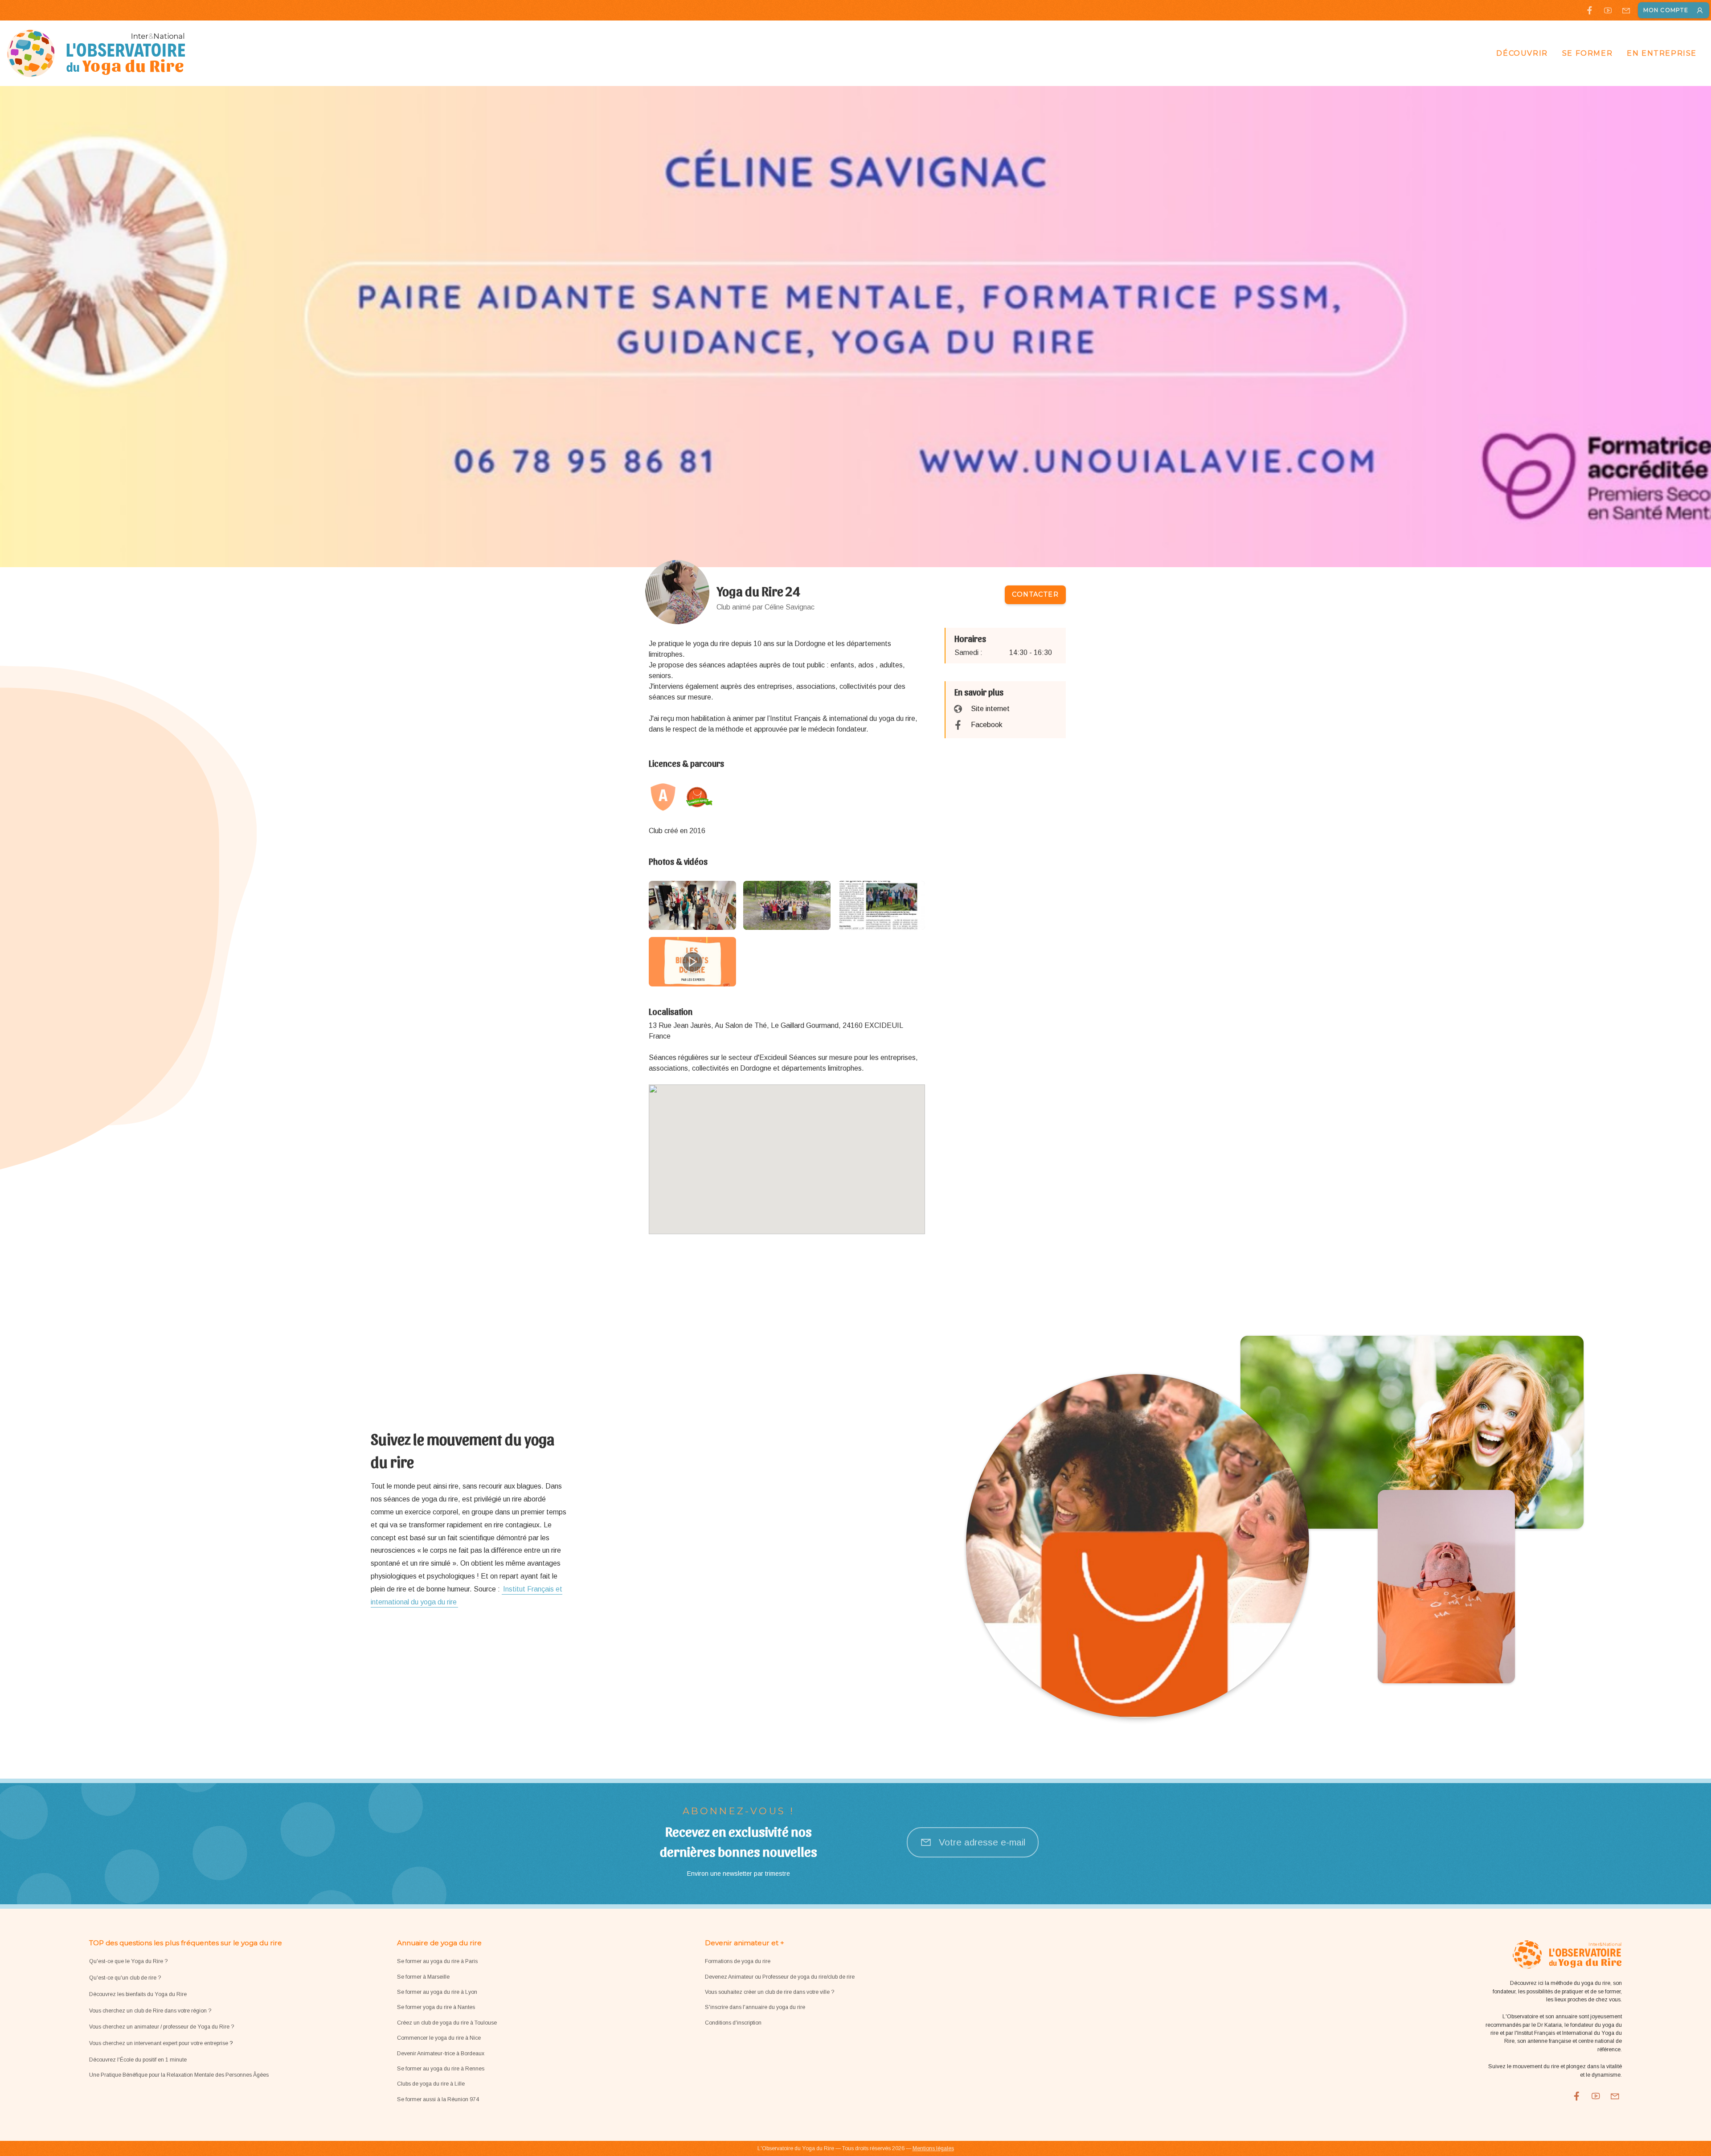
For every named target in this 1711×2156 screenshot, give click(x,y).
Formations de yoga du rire (738, 1961)
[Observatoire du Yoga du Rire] (96, 53)
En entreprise (1662, 53)
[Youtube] (1608, 10)
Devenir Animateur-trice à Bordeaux (441, 2054)
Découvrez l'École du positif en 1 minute (138, 2060)
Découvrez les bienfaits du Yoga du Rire (138, 1994)
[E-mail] (1626, 10)
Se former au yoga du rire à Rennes (441, 2069)
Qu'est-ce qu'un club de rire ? (125, 1978)
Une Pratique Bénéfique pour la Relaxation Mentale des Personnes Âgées (179, 2075)
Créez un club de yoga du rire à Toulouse (447, 2023)
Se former (1587, 53)
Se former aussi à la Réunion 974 (438, 2099)
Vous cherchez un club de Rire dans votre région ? (150, 2011)
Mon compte (1666, 10)
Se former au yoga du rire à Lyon (437, 1992)
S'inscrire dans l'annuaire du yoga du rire (755, 2007)
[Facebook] (1590, 10)
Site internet (990, 709)
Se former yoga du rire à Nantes (436, 2007)
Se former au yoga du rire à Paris (437, 1961)
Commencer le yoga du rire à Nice (439, 2038)
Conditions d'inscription (733, 2023)
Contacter (1035, 594)
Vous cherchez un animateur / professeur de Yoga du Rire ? (162, 2027)
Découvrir (1522, 53)
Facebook (987, 725)
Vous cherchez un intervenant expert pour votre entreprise (159, 2043)
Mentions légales (933, 2148)
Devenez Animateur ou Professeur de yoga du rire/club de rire (780, 1977)
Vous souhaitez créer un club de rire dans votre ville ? (770, 1992)
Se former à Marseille (423, 1977)
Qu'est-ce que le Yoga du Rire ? (128, 1961)
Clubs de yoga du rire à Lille (431, 2084)
